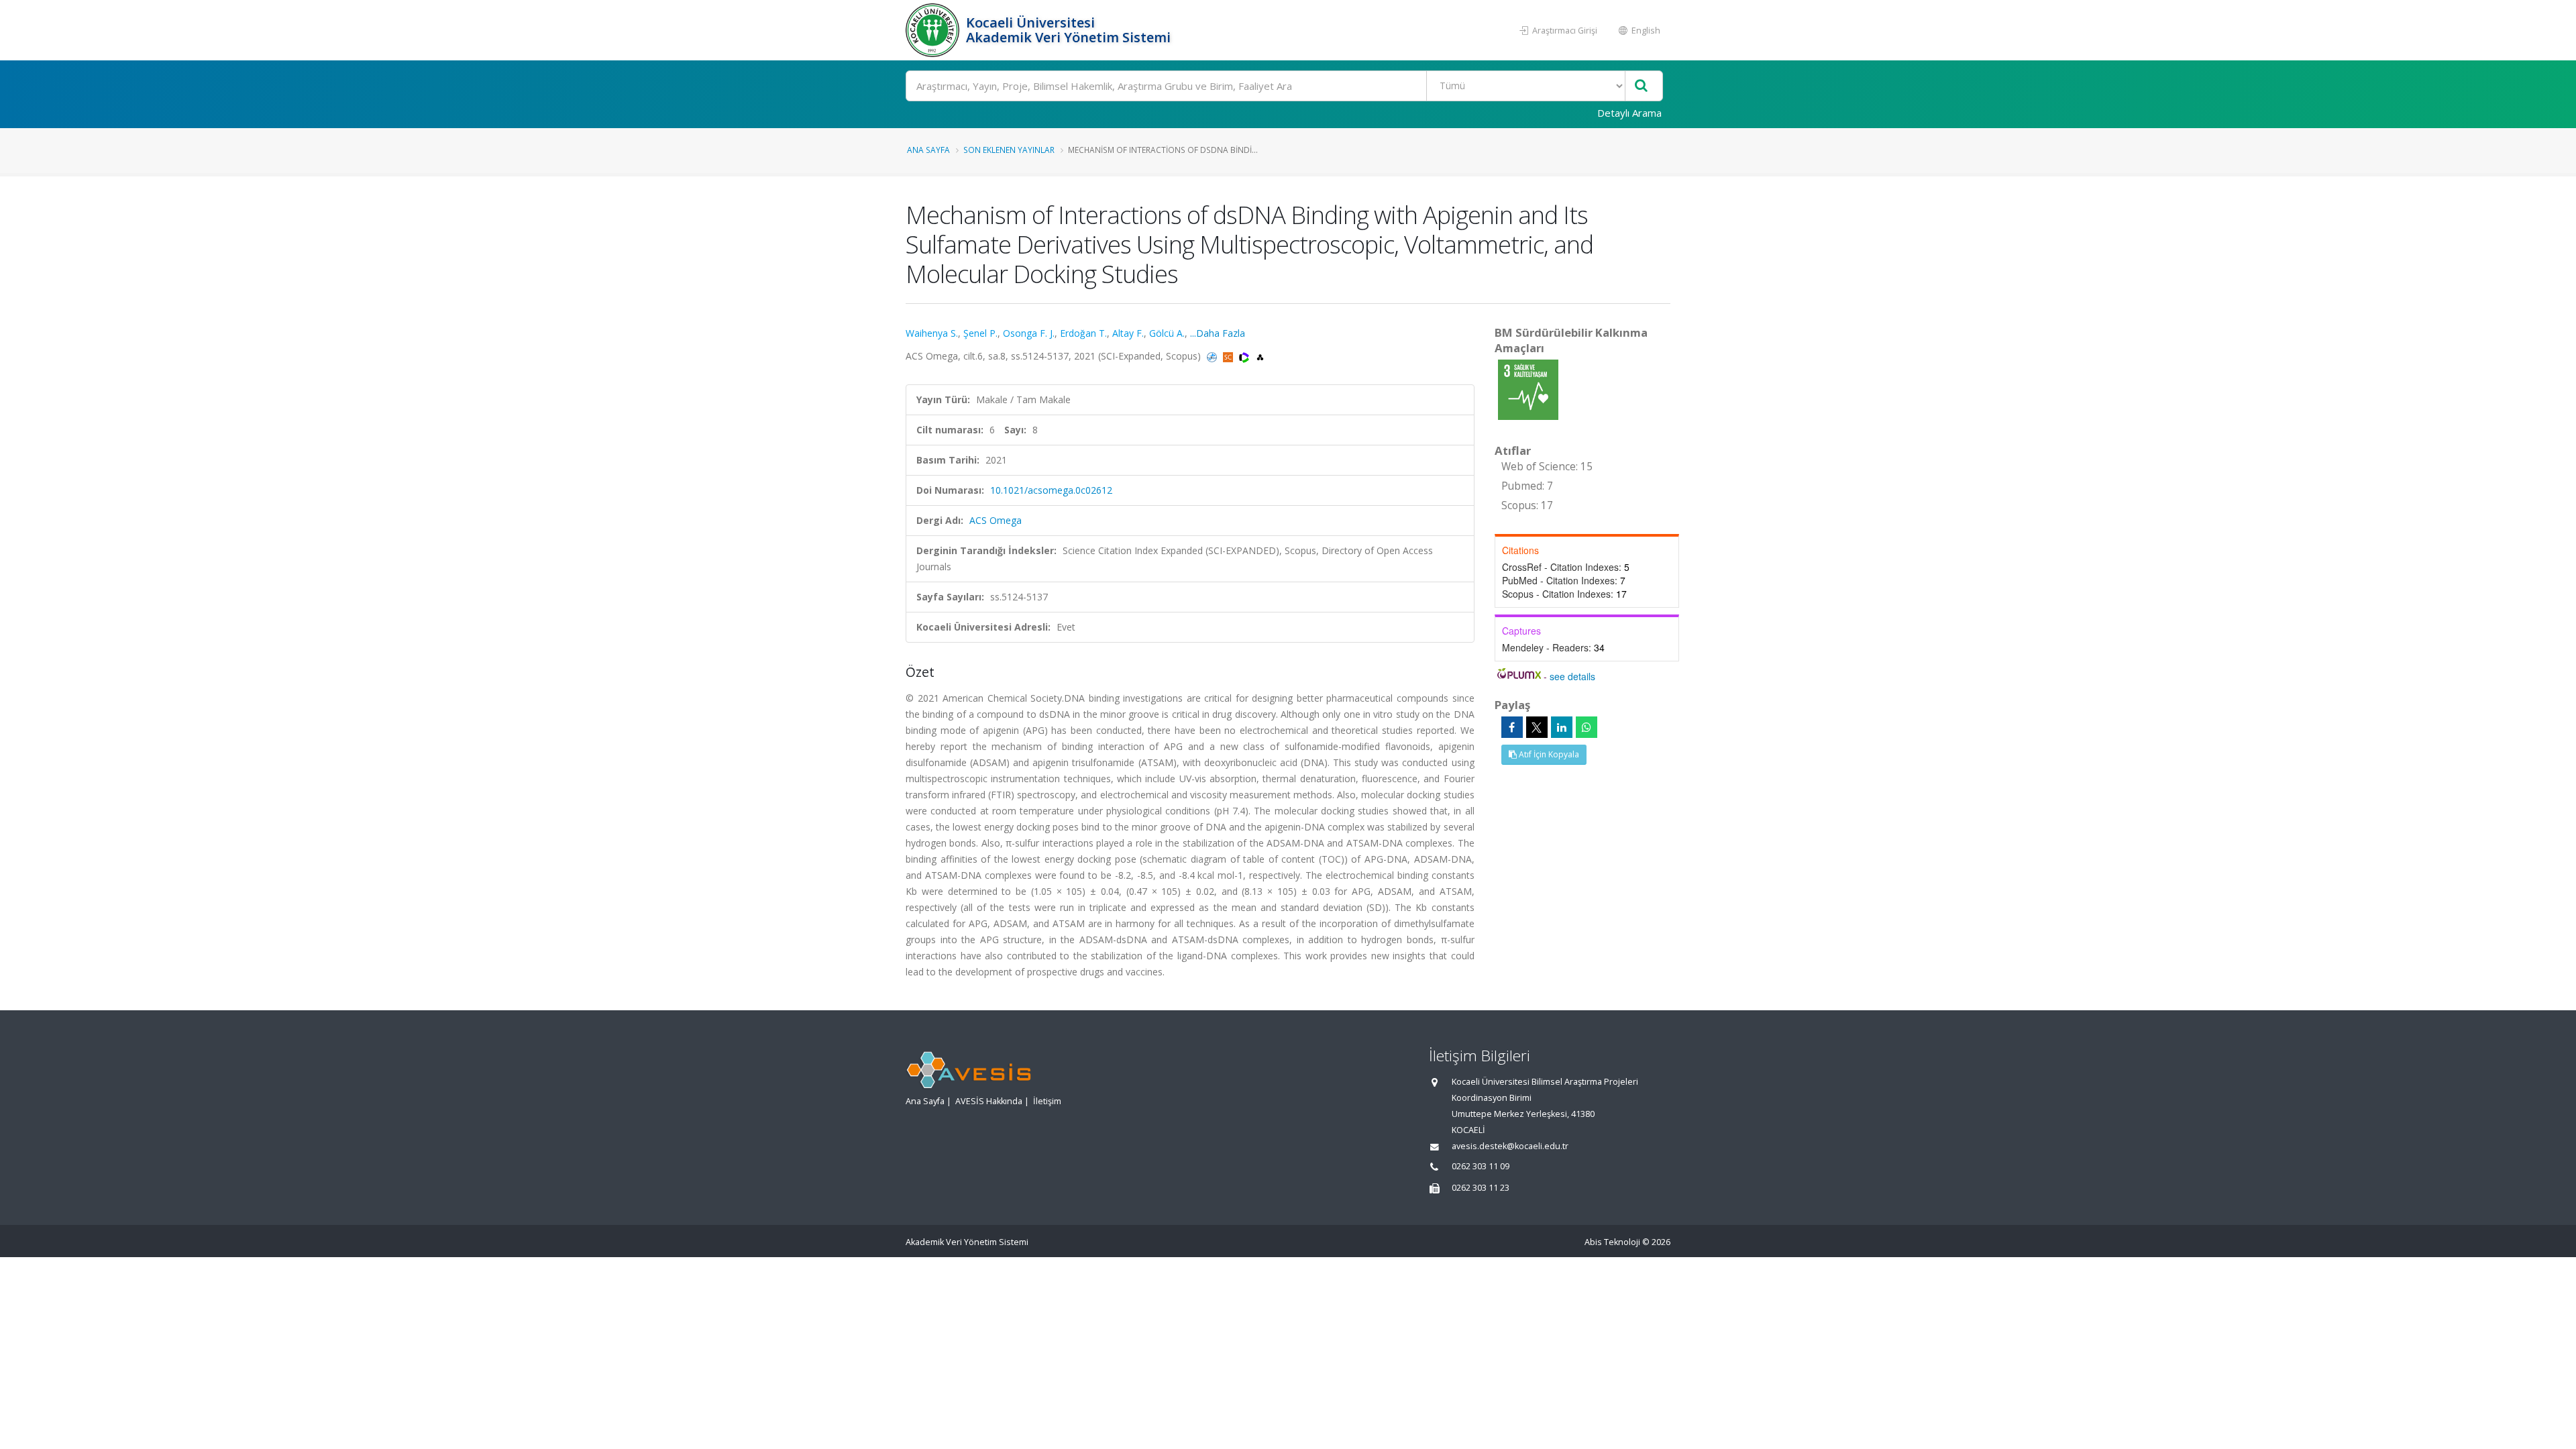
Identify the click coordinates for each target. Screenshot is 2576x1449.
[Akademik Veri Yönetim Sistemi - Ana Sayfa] (934, 30)
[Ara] (1641, 86)
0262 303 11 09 (1481, 1166)
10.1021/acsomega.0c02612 (1051, 490)
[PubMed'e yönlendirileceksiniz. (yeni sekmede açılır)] (1213, 356)
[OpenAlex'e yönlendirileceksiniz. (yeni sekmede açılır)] (1260, 356)
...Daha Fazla (1218, 333)
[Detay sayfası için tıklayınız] (1528, 389)
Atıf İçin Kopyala (1548, 754)
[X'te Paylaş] (1537, 727)
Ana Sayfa (928, 150)
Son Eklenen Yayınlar (1009, 150)
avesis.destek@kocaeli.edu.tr (1510, 1146)
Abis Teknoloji (1612, 1242)
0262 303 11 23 (1481, 1188)
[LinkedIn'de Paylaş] (1562, 727)
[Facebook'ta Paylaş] (1512, 727)
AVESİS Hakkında (989, 1101)
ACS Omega (996, 520)
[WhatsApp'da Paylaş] (1587, 727)
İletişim (1047, 1101)
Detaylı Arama (1629, 113)
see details (1572, 676)
